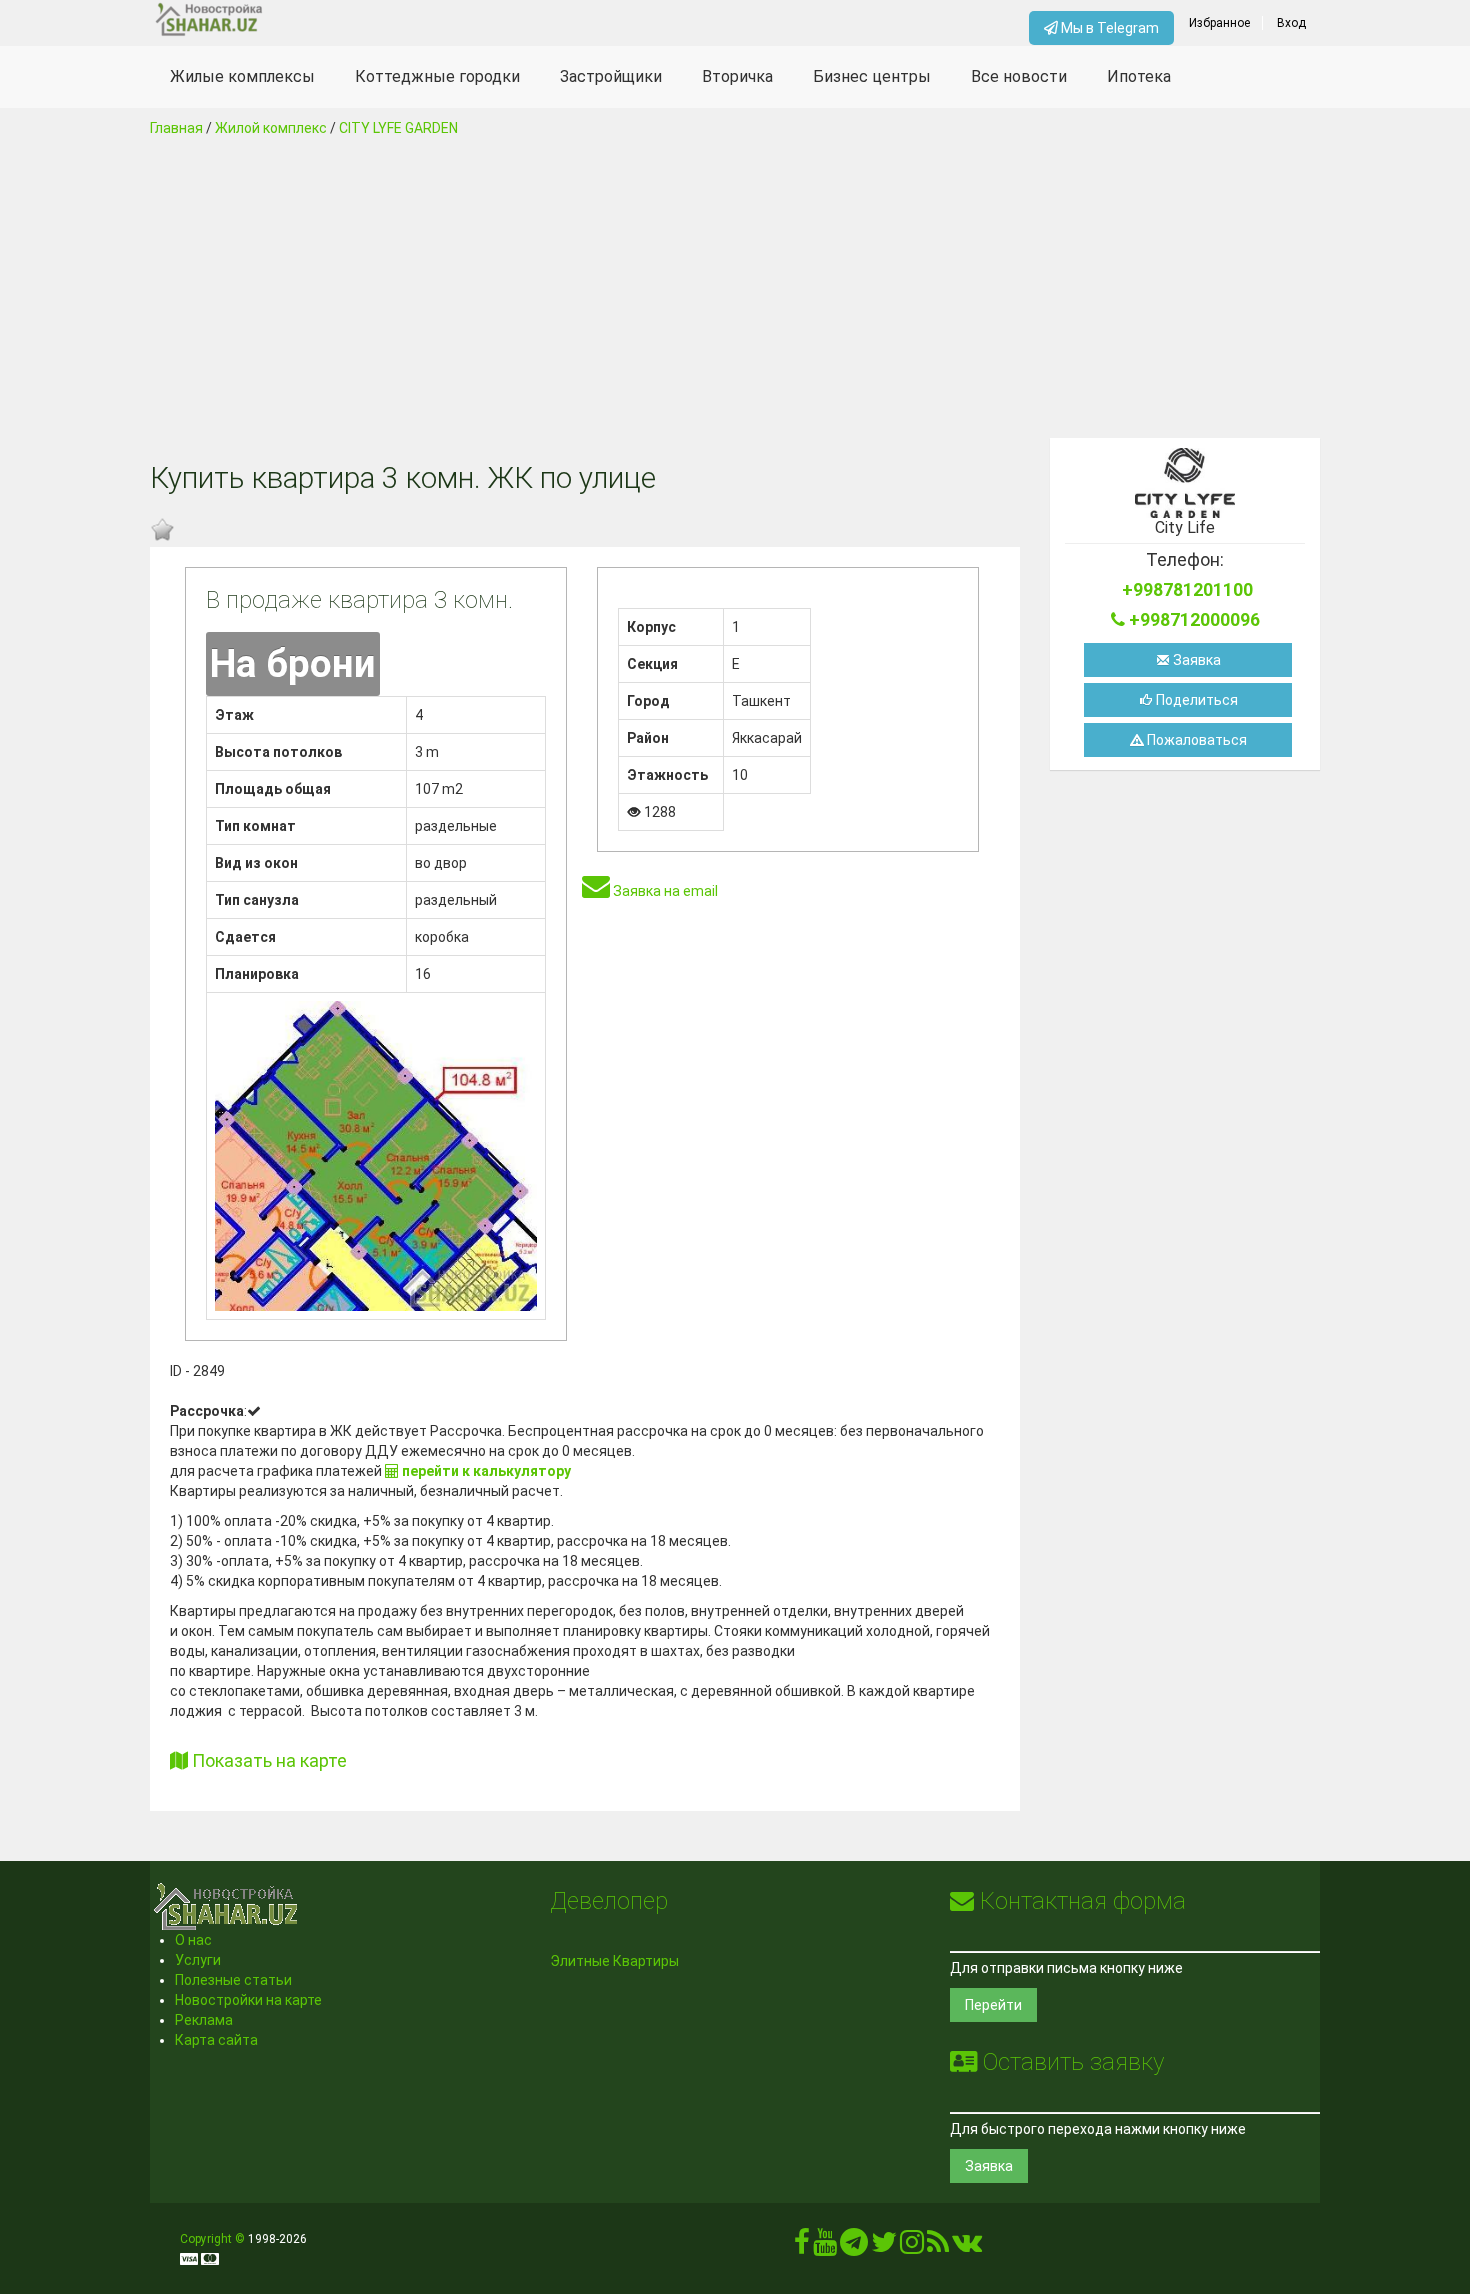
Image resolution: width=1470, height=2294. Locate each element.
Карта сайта (216, 2040)
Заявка (1195, 660)
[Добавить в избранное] (162, 530)
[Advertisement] (735, 288)
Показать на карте (267, 1760)
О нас (193, 1940)
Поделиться (1195, 700)
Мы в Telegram (1108, 28)
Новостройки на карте (248, 2000)
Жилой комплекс (271, 128)
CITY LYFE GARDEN (398, 128)
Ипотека (1139, 76)
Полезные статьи (233, 1980)
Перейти (993, 2005)
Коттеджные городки (437, 76)
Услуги (198, 1960)
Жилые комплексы (242, 76)
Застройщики (611, 76)
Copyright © (212, 2239)
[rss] (938, 2247)
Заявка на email (664, 891)
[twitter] (884, 2247)
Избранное (1219, 23)
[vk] (967, 2247)
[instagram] (912, 2247)
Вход (1291, 23)
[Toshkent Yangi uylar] (296, 20)
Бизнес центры (872, 76)
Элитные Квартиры (614, 1961)
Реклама (204, 2020)
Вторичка (737, 76)
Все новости (1019, 76)
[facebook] (802, 2247)
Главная (176, 128)
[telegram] (854, 2247)
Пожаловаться (1195, 740)
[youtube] (825, 2247)
